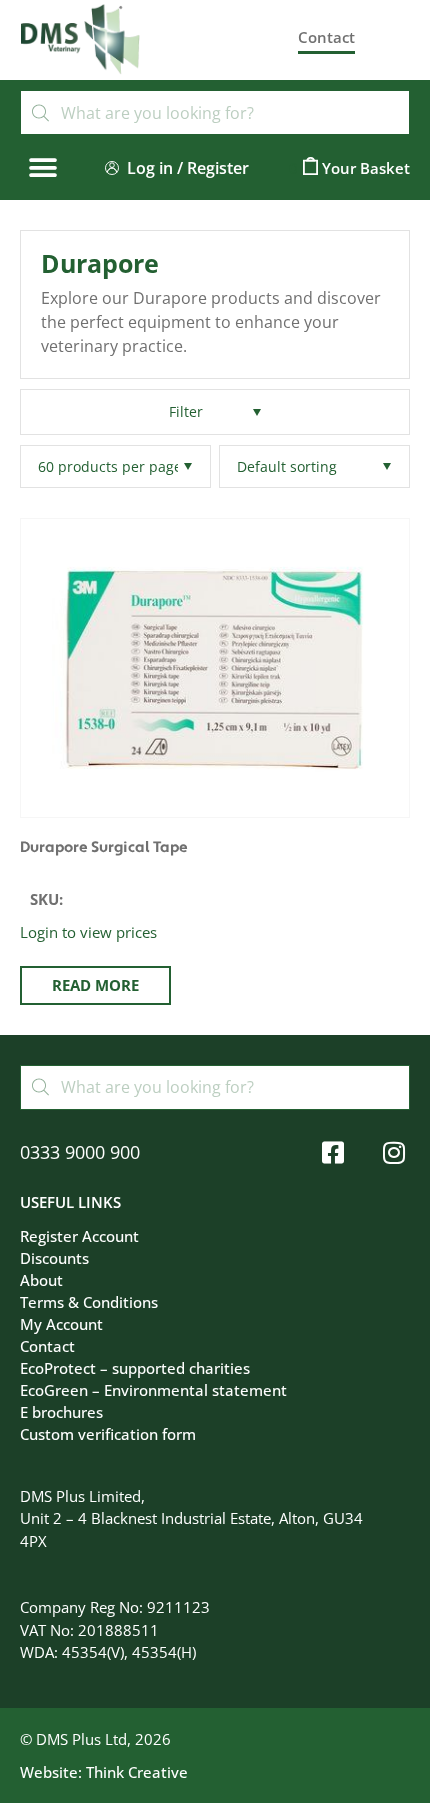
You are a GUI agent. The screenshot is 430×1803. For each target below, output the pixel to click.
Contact (47, 1346)
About (41, 1280)
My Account (61, 1324)
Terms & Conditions (89, 1302)
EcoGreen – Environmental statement (153, 1390)
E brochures (61, 1412)
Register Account (79, 1236)
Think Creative (137, 1772)
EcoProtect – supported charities (135, 1368)
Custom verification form (108, 1434)
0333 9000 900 (80, 1152)
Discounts (54, 1258)
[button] (42, 167)
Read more (95, 985)
